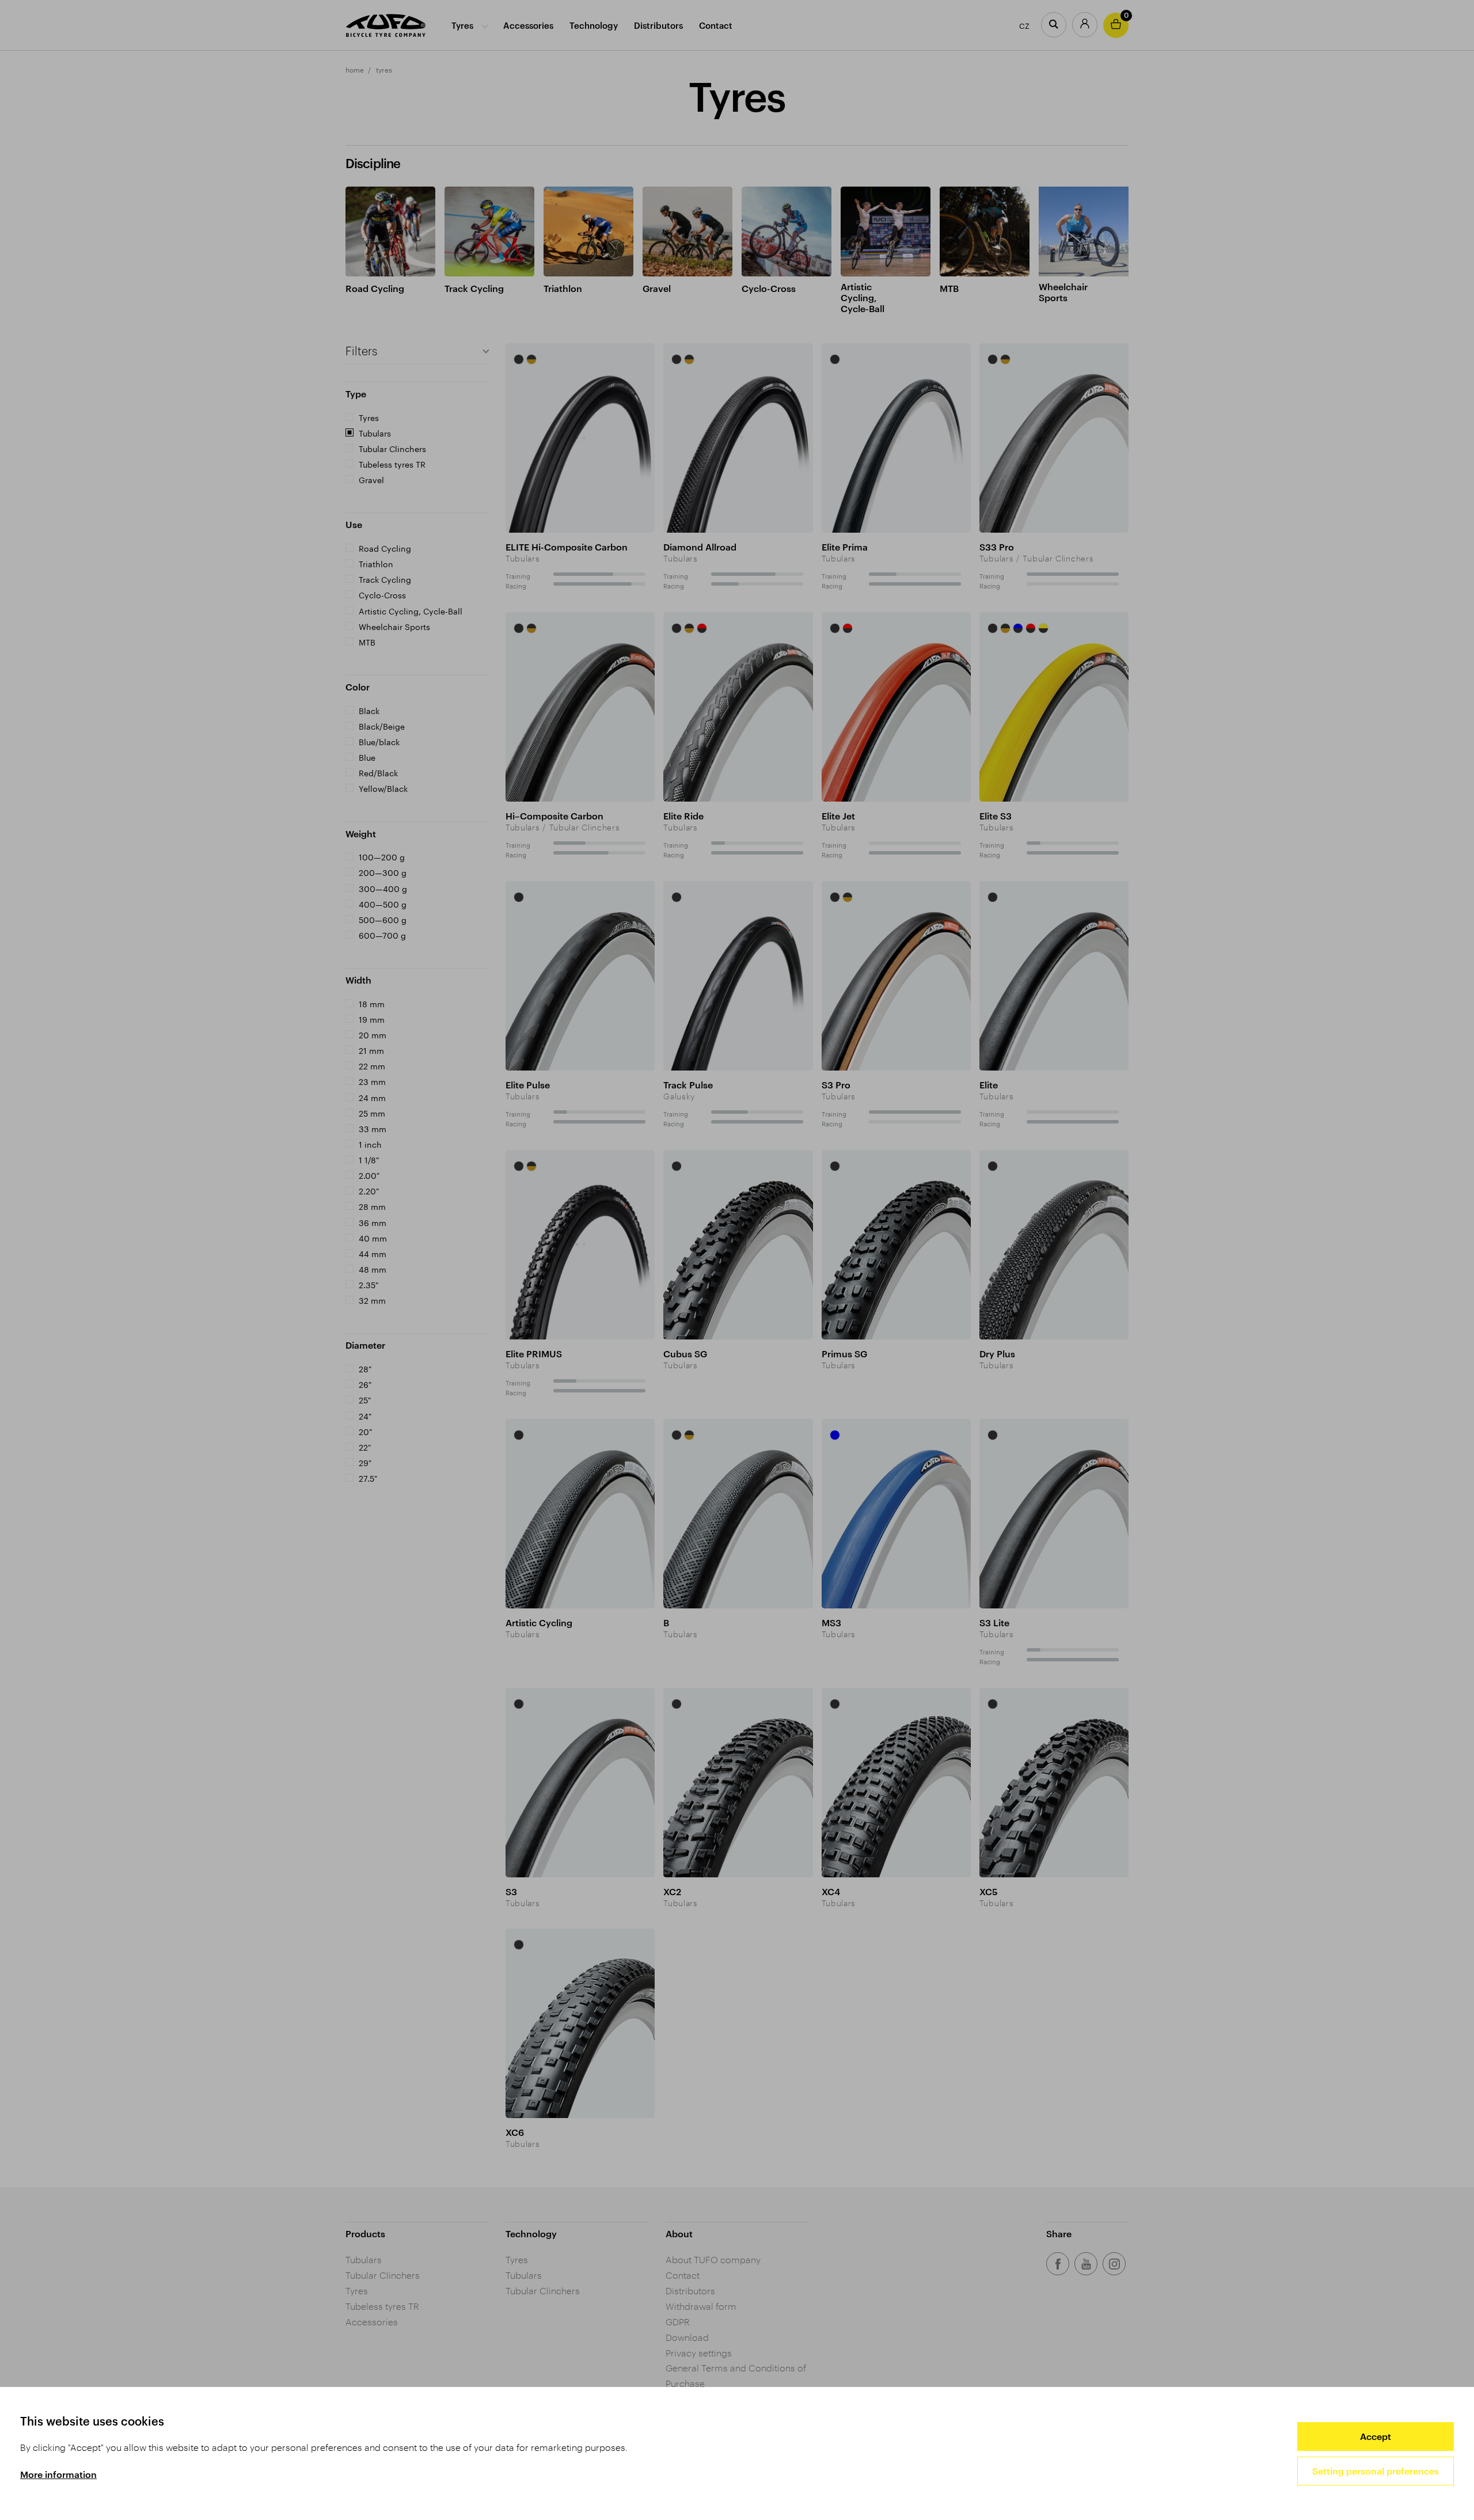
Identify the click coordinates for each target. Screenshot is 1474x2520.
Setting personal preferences (1376, 2471)
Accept (1376, 2436)
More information (58, 2474)
